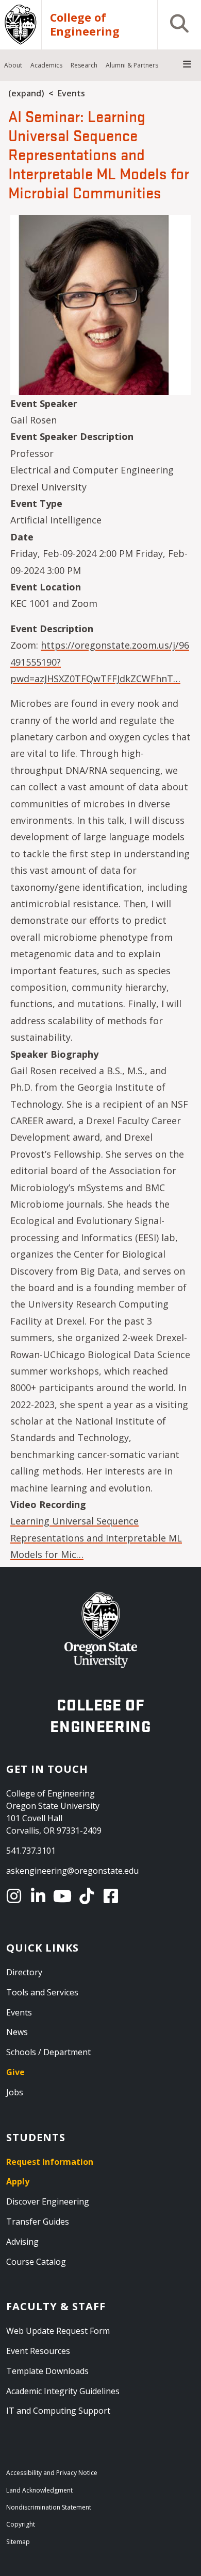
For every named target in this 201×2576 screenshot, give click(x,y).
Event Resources (38, 2351)
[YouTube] (64, 1896)
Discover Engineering (48, 2201)
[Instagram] (16, 1896)
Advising (22, 2242)
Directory (24, 1972)
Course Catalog (36, 2262)
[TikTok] (88, 1896)
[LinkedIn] (40, 1896)
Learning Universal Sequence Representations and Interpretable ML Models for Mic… (96, 1538)
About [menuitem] (13, 65)
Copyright (21, 2524)
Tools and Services (42, 1992)
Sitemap (18, 2542)
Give (15, 2072)
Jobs (15, 2092)
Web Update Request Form (58, 2331)
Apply (18, 2181)
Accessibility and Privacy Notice (52, 2473)
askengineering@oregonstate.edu (72, 1871)
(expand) (26, 93)
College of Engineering (85, 25)
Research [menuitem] (84, 65)
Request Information (50, 2162)
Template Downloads (47, 2371)
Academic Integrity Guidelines (63, 2391)
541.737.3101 (31, 1851)
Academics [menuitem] (46, 65)
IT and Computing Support (58, 2411)
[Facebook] (113, 1896)
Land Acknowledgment (39, 2490)
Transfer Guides (38, 2222)
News (17, 2032)
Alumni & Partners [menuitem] (132, 65)
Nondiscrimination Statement (49, 2507)
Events (71, 93)
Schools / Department (48, 2052)
